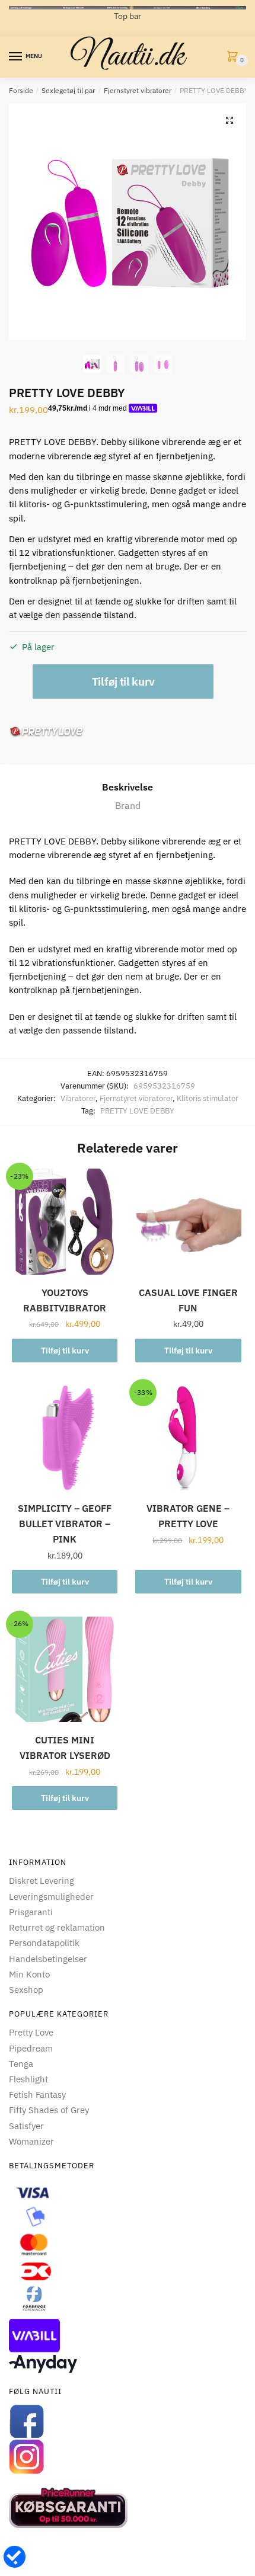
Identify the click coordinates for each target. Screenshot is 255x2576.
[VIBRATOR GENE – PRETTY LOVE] (188, 1438)
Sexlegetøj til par (68, 90)
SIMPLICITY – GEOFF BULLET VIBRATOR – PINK (65, 1524)
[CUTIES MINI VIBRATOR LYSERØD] (65, 1669)
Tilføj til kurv (123, 681)
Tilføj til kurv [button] (65, 1351)
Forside (21, 90)
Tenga (21, 2064)
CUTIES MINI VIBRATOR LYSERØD (65, 1748)
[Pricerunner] (128, 2508)
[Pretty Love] (47, 732)
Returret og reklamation (57, 1927)
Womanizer (31, 2141)
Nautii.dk (128, 57)
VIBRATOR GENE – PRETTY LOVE (188, 1516)
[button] (230, 120)
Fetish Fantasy (37, 2095)
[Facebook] (128, 2421)
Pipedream (31, 2048)
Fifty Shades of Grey (49, 2110)
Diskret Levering (42, 1881)
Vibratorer (78, 1098)
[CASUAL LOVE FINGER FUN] (188, 1221)
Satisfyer (26, 2126)
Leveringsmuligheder (51, 1897)
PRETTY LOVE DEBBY (137, 1111)
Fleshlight (28, 2079)
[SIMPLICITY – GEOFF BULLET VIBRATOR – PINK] (65, 1438)
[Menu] (16, 57)
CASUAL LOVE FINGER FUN (188, 1300)
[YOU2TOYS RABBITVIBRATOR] (65, 1221)
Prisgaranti (31, 1912)
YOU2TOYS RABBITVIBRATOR (65, 1300)
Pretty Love (31, 2032)
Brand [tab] (128, 805)
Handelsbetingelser (48, 1959)
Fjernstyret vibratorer (138, 90)
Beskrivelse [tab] (128, 787)
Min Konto (29, 1974)
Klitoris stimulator (208, 1098)
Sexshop (26, 1990)
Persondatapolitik (44, 1943)
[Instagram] (128, 2457)
